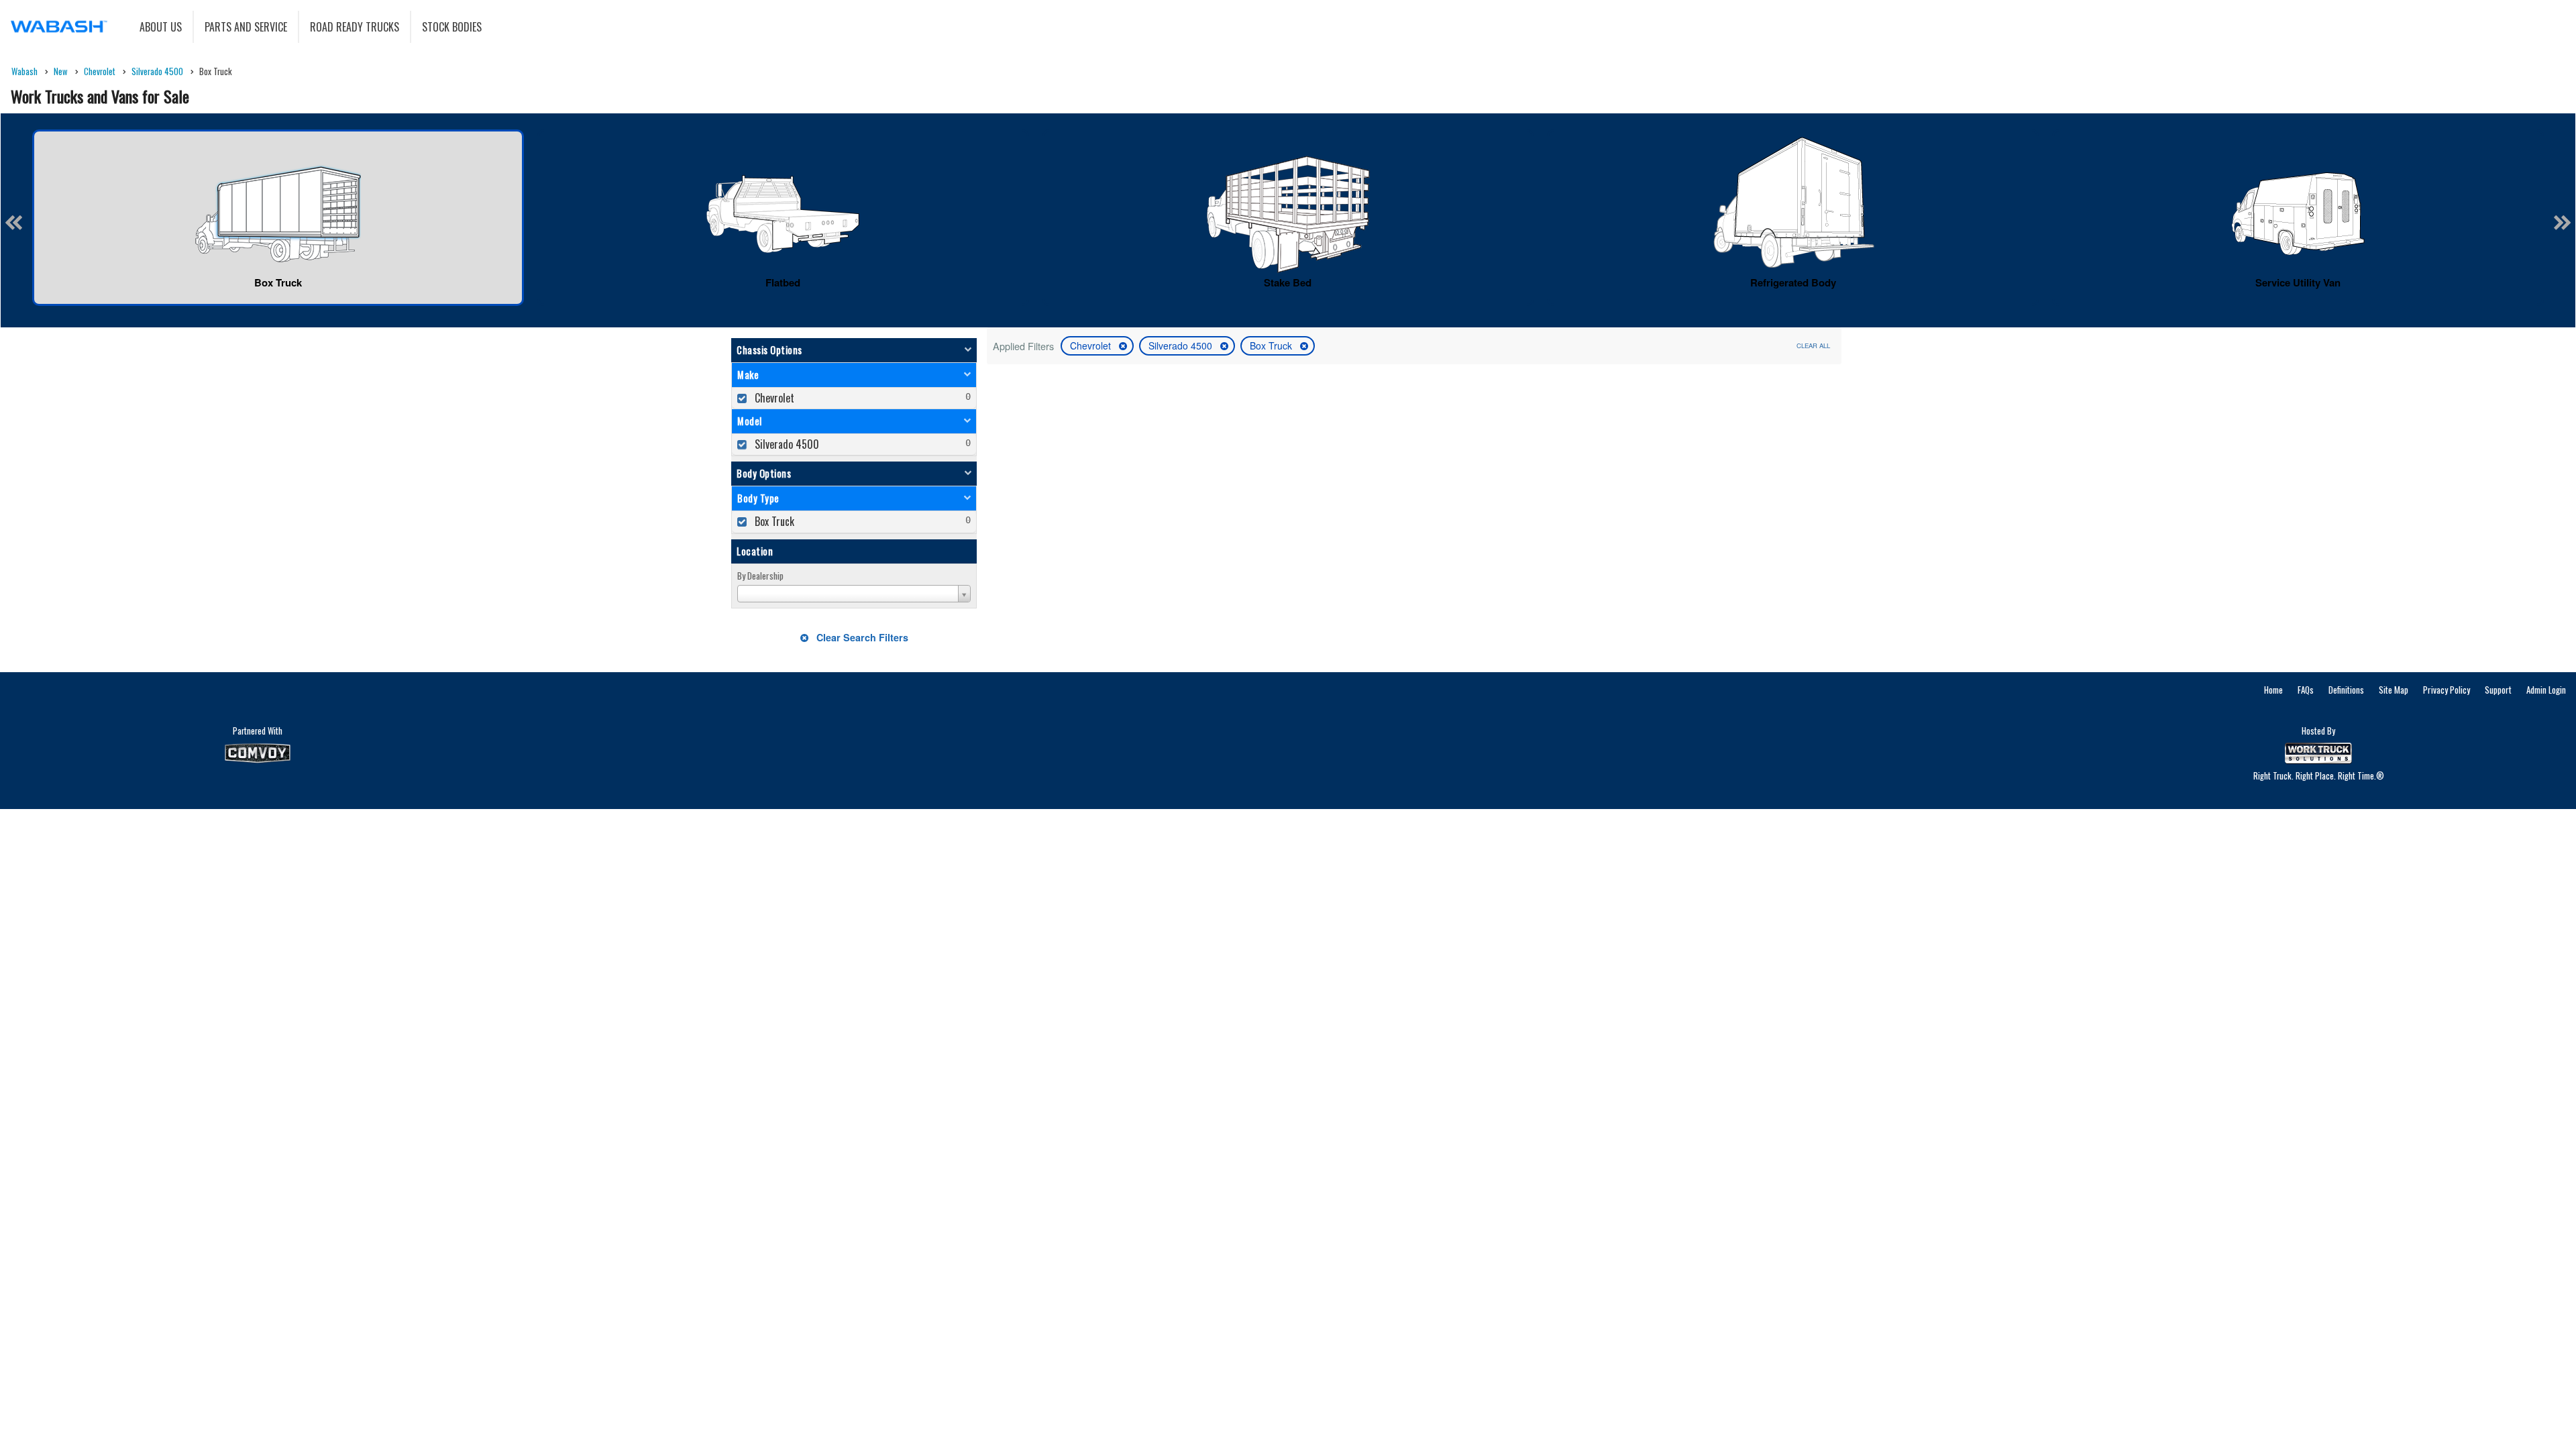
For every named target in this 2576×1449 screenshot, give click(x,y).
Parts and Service (246, 27)
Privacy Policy (2447, 690)
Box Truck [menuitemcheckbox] (773, 521)
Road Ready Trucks (355, 27)
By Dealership (760, 576)
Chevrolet (1092, 345)
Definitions (2346, 690)
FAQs (2306, 690)
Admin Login (2546, 690)
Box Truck (1272, 345)
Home (2273, 690)
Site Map (2394, 690)
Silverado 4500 (1182, 345)
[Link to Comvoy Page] (258, 753)
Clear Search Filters (861, 637)
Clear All (1813, 345)
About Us (161, 27)
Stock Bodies (452, 27)
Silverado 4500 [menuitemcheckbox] (786, 444)
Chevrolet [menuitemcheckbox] (773, 398)
